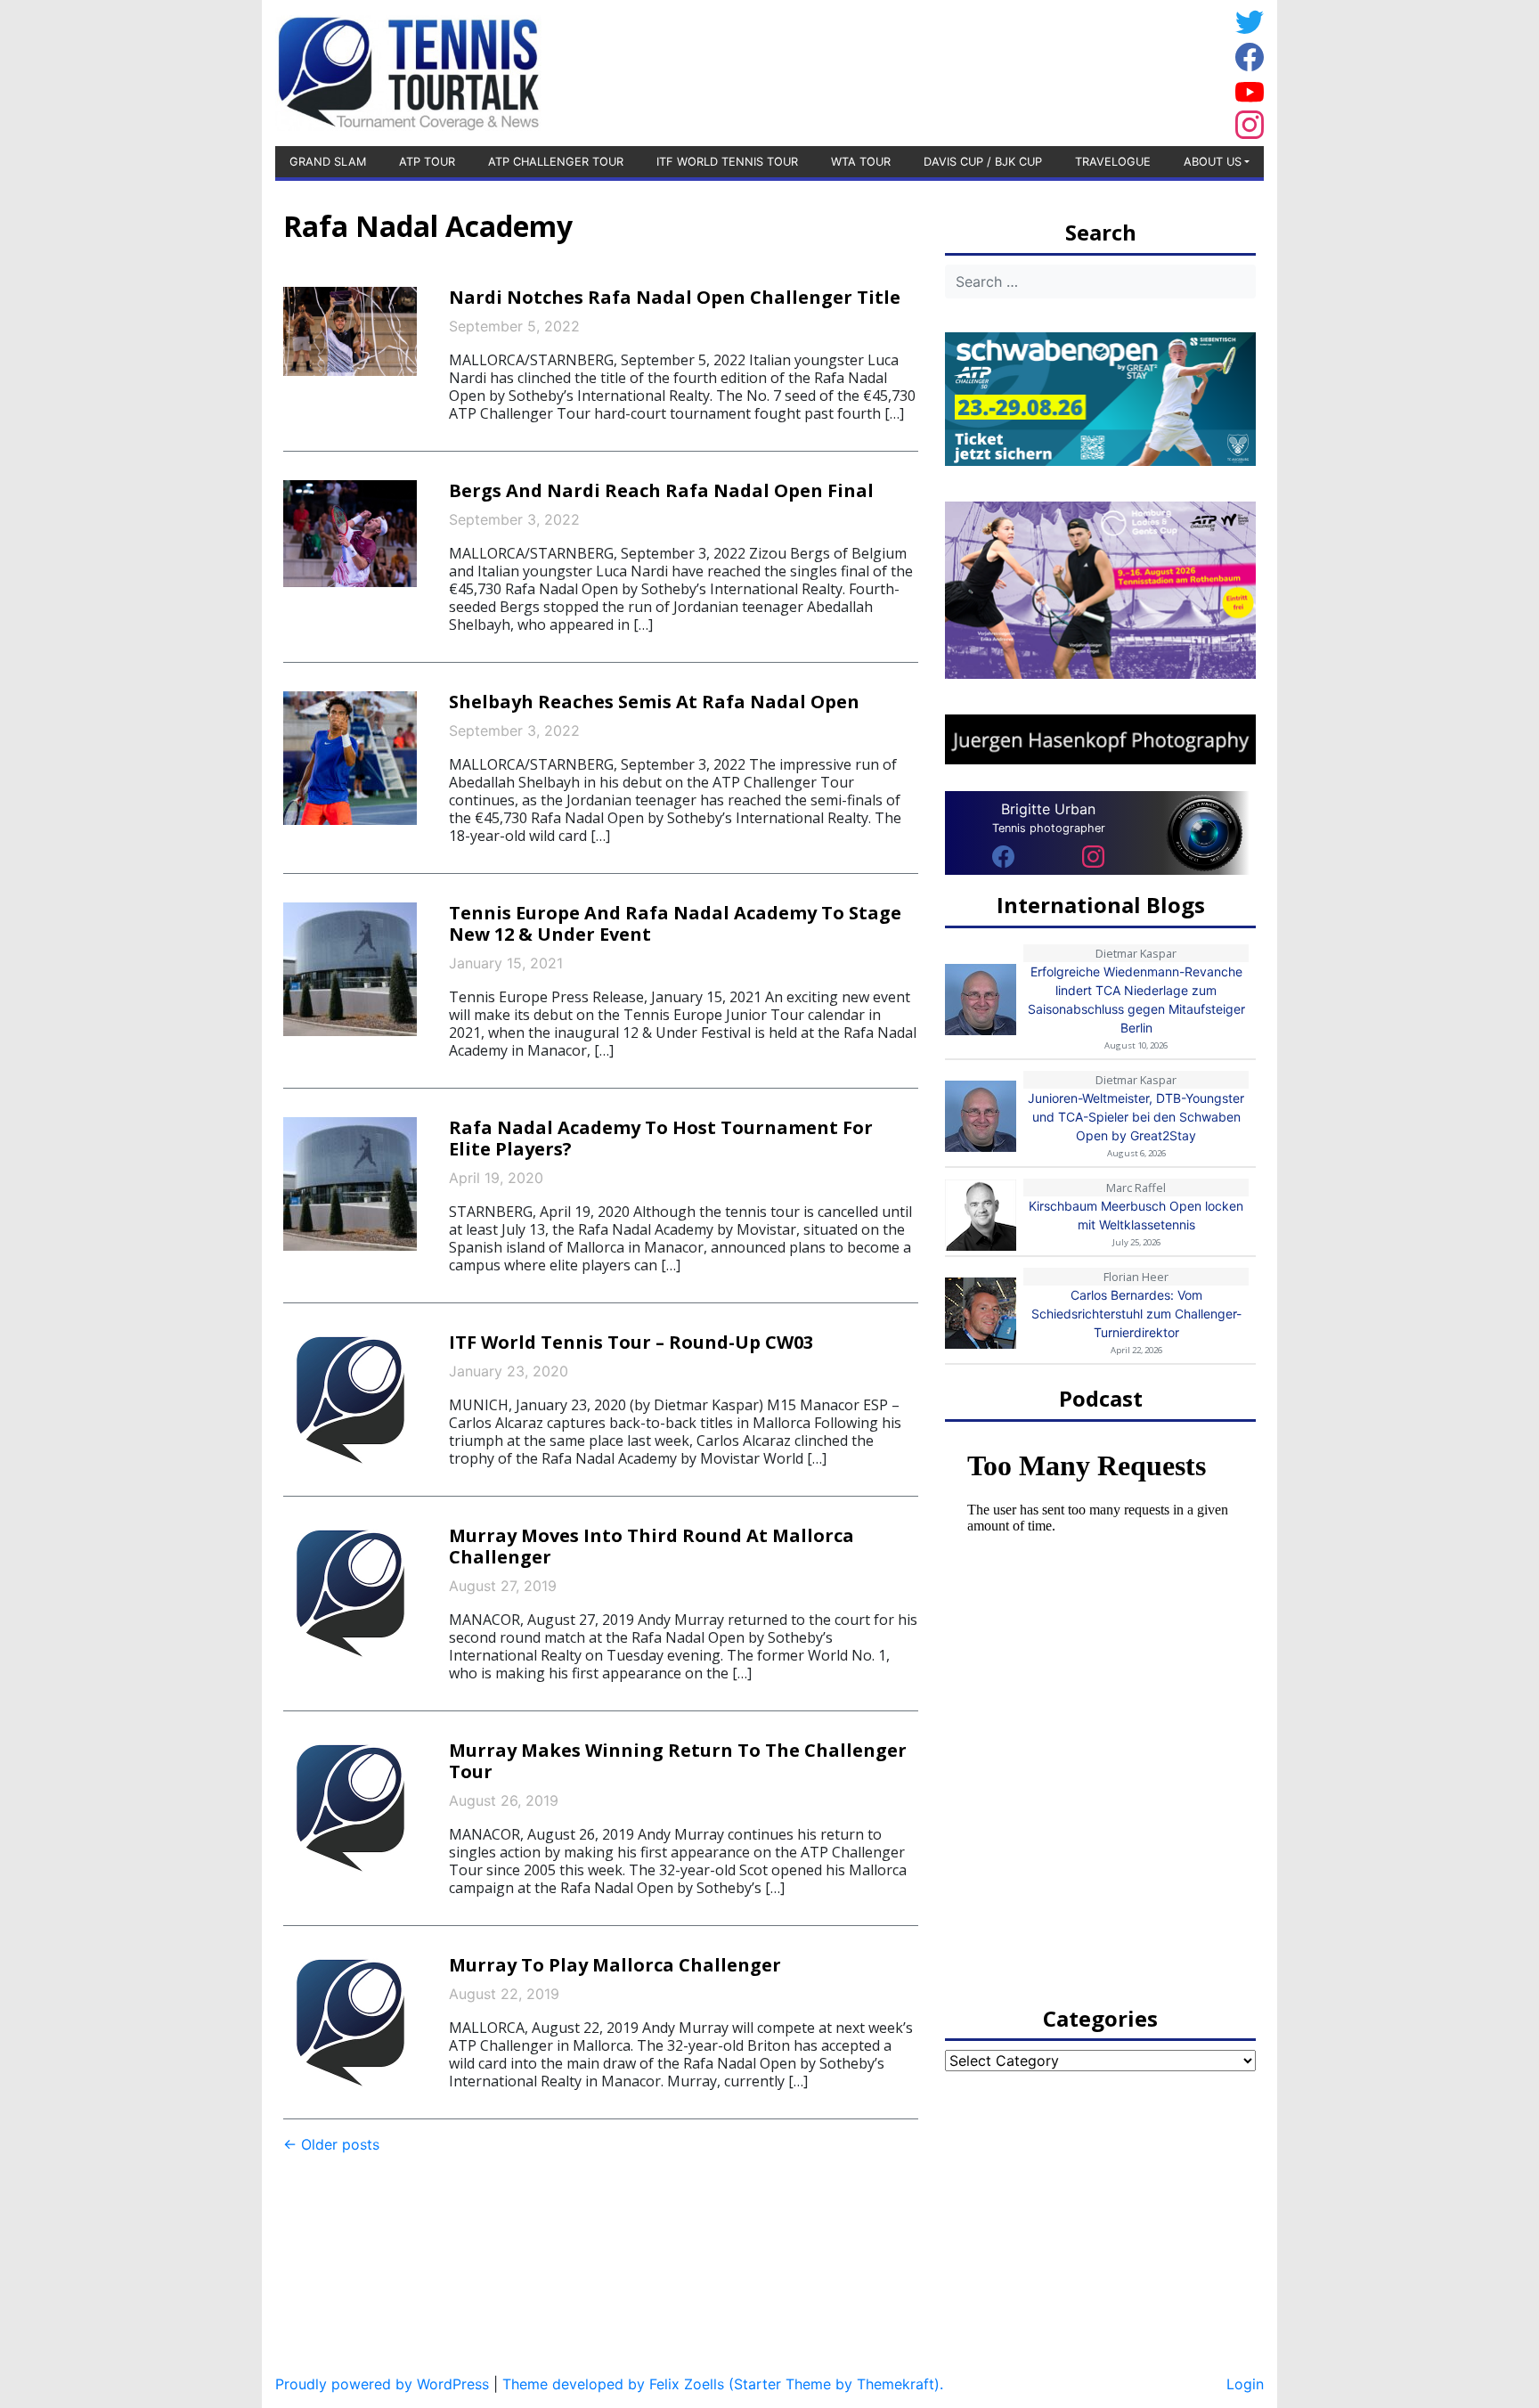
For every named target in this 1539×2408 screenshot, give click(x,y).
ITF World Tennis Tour (727, 162)
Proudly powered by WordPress (382, 2384)
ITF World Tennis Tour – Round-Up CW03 (631, 1342)
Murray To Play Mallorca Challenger (615, 1965)
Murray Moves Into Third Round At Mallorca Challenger (651, 1546)
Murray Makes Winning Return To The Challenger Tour (678, 1761)
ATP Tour (427, 162)
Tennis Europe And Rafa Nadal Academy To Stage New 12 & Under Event (675, 923)
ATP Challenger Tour (556, 162)
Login (1245, 2384)
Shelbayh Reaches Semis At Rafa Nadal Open (654, 702)
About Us (1213, 162)
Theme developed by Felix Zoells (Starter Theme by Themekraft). (723, 2384)
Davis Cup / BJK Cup (983, 162)
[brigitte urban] (1003, 855)
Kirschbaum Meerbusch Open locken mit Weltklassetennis (1136, 1215)
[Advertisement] (1086, 70)
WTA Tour (861, 162)
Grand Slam (328, 162)
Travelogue (1113, 162)
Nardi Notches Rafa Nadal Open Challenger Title (675, 297)
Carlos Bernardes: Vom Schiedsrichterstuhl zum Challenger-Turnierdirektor (1136, 1314)
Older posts (331, 2144)
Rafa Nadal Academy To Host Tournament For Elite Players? (661, 1138)
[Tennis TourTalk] (408, 71)
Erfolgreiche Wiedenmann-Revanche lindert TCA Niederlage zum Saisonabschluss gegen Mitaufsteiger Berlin (1136, 1000)
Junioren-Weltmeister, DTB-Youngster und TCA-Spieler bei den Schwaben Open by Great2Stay (1136, 1117)
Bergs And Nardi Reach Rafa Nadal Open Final (661, 490)
